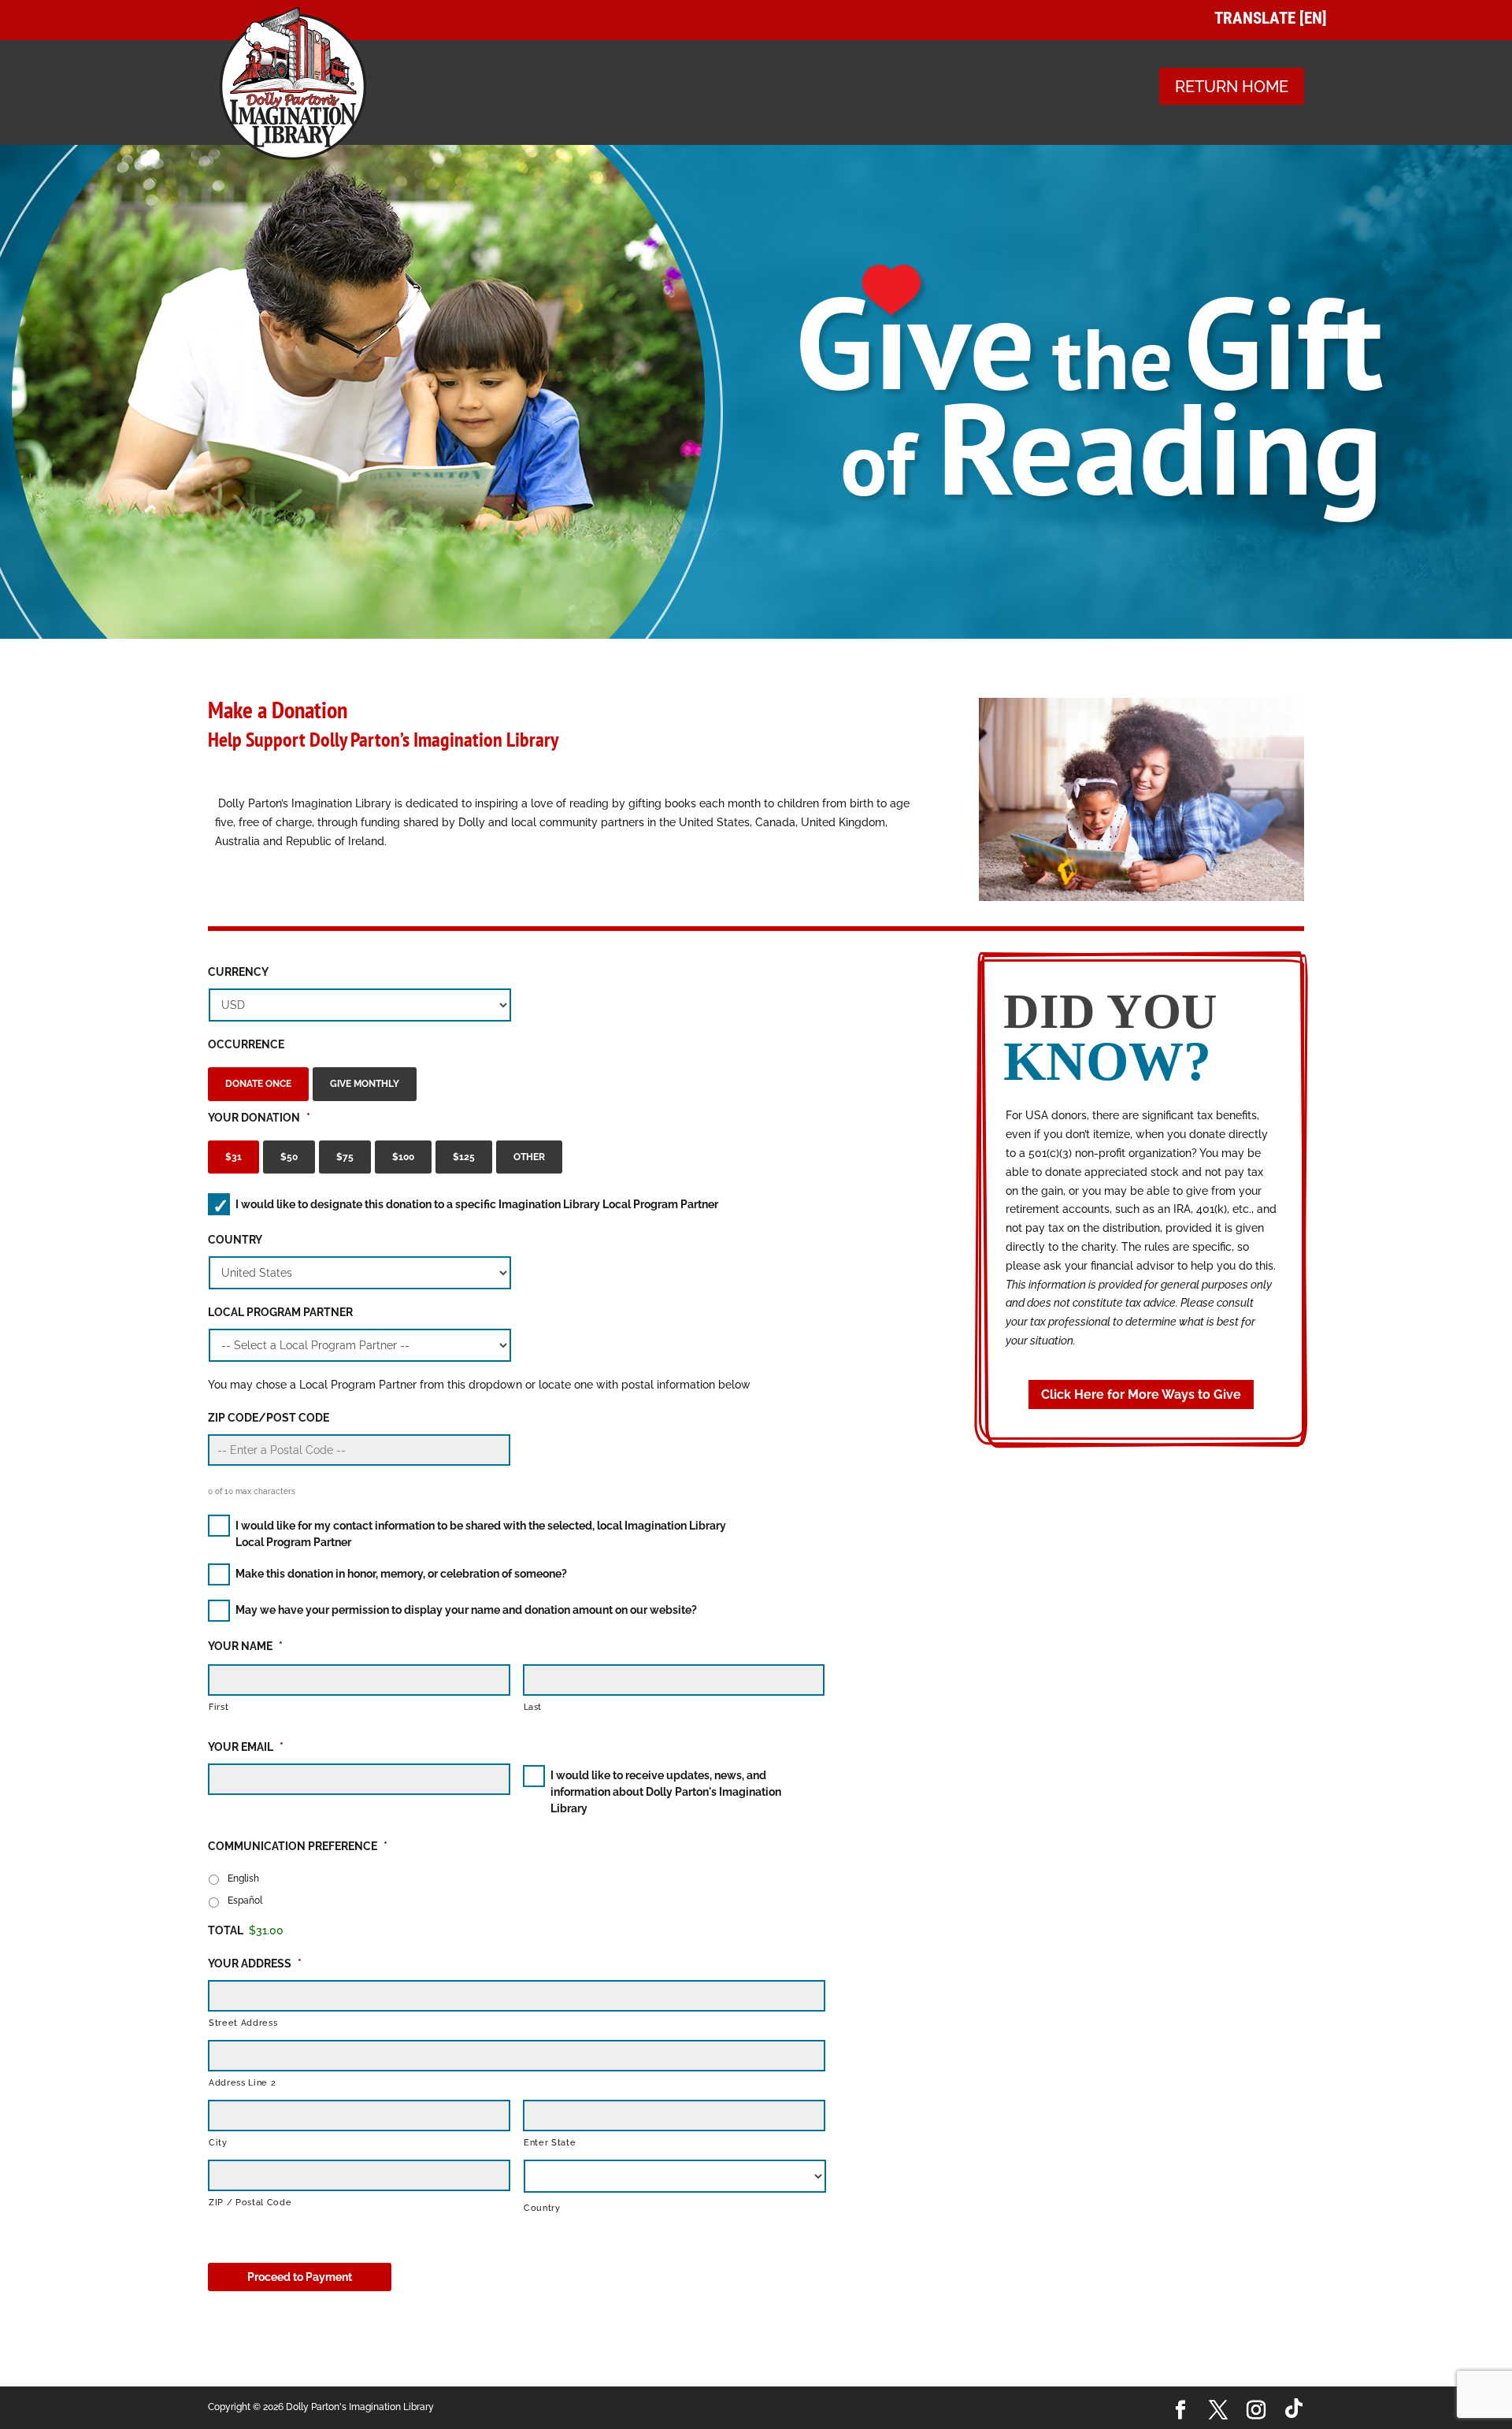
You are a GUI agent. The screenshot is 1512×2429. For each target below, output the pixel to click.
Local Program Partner (280, 1312)
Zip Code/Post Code (269, 1418)
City (218, 2142)
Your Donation (259, 1118)
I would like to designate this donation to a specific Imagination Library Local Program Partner (477, 1204)
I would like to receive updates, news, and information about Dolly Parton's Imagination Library (666, 1792)
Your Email (246, 1747)
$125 (464, 1157)
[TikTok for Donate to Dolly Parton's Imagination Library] (1294, 2408)
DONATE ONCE (258, 1083)
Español (245, 1900)
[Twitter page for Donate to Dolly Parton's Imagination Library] (1218, 2411)
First (219, 1707)
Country (235, 1240)
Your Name (245, 1646)
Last (533, 1707)
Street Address (243, 2023)
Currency (238, 972)
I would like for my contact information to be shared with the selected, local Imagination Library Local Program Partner (481, 1534)
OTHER (529, 1157)
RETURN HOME (1232, 87)
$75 (345, 1157)
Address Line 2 (242, 2082)
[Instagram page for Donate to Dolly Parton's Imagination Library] (1256, 2411)
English (243, 1878)
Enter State (550, 2142)
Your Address (255, 1964)
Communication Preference (298, 1846)
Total (226, 1930)
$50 (289, 1157)
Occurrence (246, 1044)
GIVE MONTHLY (365, 1083)
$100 (403, 1157)
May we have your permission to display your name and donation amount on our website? (466, 1610)
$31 (233, 1157)
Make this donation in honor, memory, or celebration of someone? (401, 1574)
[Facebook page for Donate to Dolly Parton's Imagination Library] (1180, 2411)
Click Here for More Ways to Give (1141, 1394)
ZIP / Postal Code (250, 2202)
